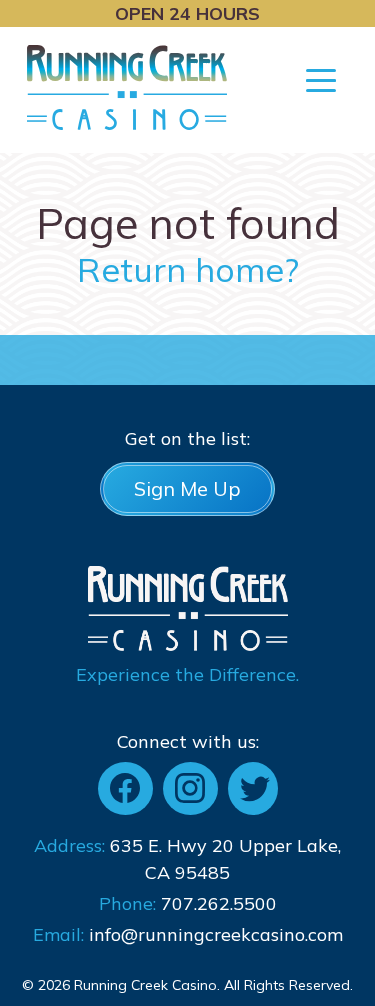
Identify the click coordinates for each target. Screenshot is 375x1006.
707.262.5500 (219, 903)
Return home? (188, 269)
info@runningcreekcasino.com (216, 934)
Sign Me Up (187, 488)
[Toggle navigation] (321, 79)
